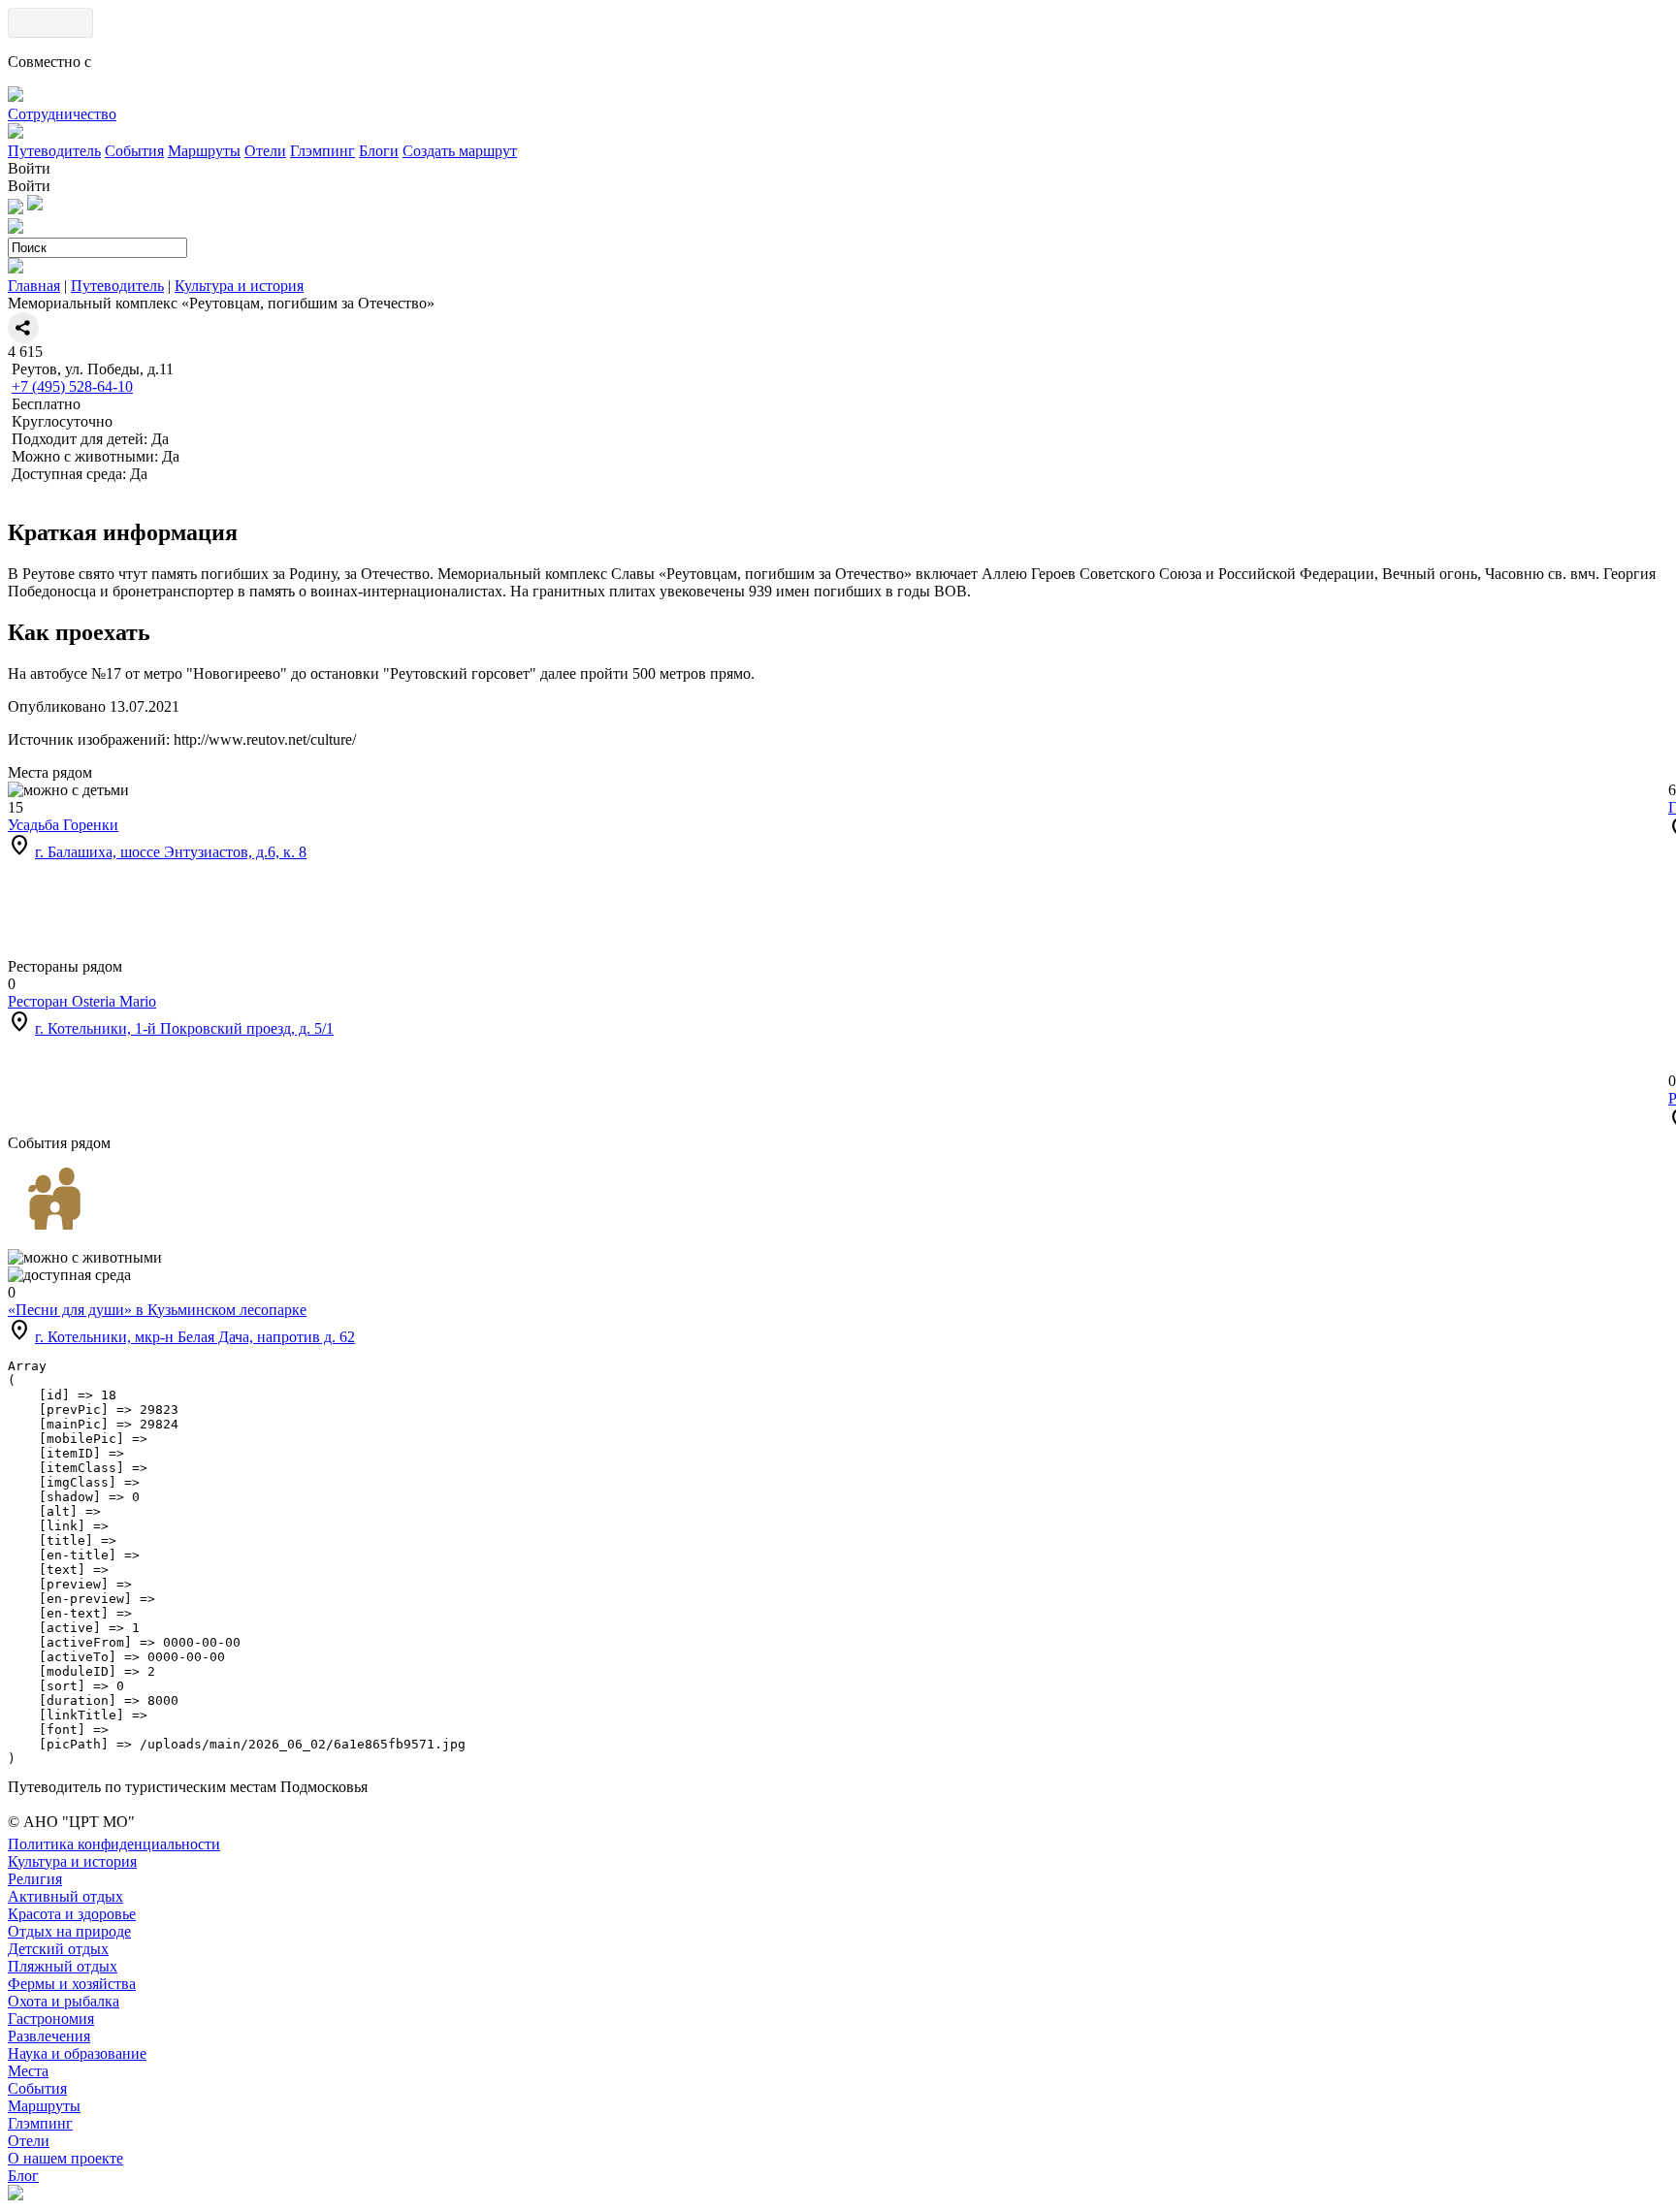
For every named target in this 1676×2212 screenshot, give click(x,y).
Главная (34, 286)
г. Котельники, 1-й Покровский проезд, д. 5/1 (184, 1028)
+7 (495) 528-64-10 (72, 386)
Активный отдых (65, 1896)
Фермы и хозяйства (72, 1984)
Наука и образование (77, 2053)
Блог (23, 2176)
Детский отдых (58, 1949)
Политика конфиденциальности (114, 1844)
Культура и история (239, 286)
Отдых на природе (69, 1931)
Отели (265, 151)
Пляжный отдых (63, 1966)
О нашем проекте (65, 2158)
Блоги (379, 151)
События (134, 151)
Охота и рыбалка (64, 2001)
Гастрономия (51, 2019)
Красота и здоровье (72, 1914)
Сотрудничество (62, 114)
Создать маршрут (460, 151)
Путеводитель (54, 151)
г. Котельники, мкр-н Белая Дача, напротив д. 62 (195, 1337)
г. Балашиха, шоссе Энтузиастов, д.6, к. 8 (171, 852)
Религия (35, 1879)
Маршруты (204, 151)
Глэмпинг (322, 151)
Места (28, 2071)
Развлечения (49, 2036)
